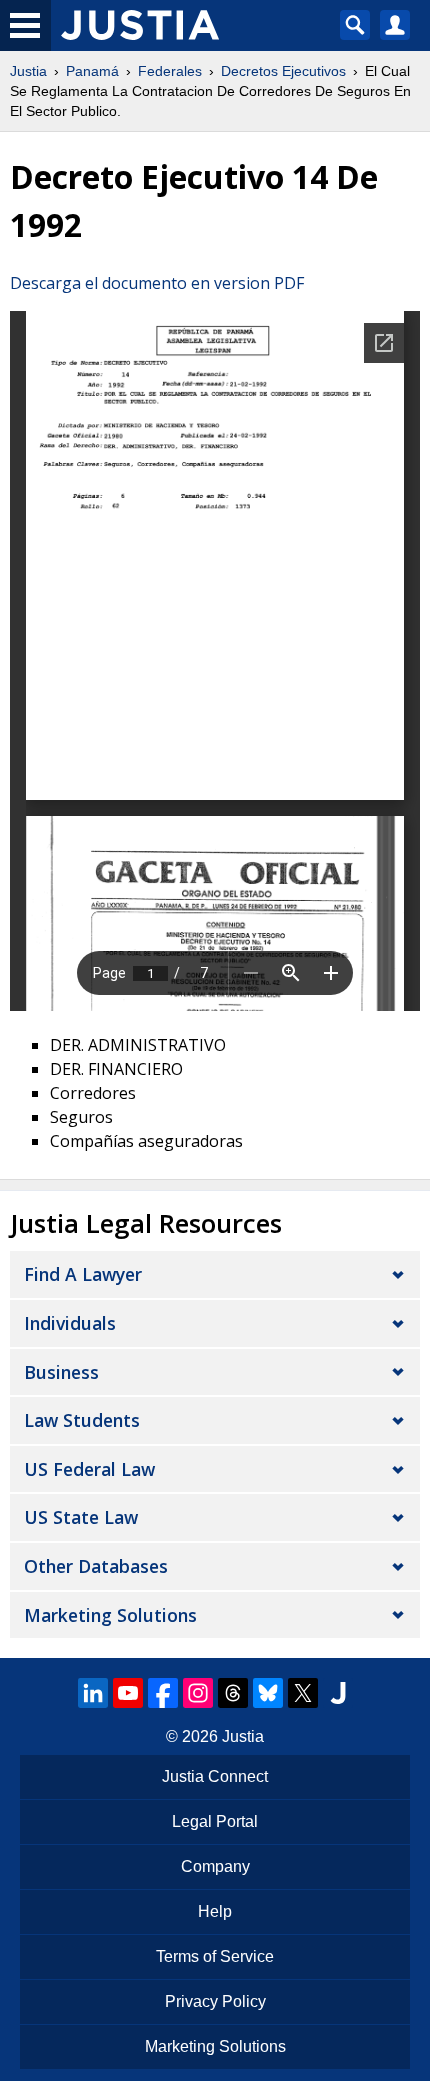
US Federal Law (89, 1469)
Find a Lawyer (83, 1274)
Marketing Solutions (110, 1615)
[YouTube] (128, 1693)
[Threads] (233, 1693)
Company (215, 1866)
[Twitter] (303, 1693)
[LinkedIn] (93, 1693)
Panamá (92, 71)
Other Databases (96, 1566)
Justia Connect (215, 1776)
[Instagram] (198, 1693)
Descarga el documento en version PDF (157, 283)
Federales (170, 71)
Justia (28, 71)
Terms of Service (215, 1956)
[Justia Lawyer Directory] (338, 1693)
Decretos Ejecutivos (283, 71)
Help (215, 1911)
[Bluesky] (268, 1693)
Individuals (70, 1323)
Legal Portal (215, 1821)
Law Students (82, 1420)
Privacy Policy (215, 2001)
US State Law (81, 1517)
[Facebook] (163, 1693)
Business (61, 1372)
